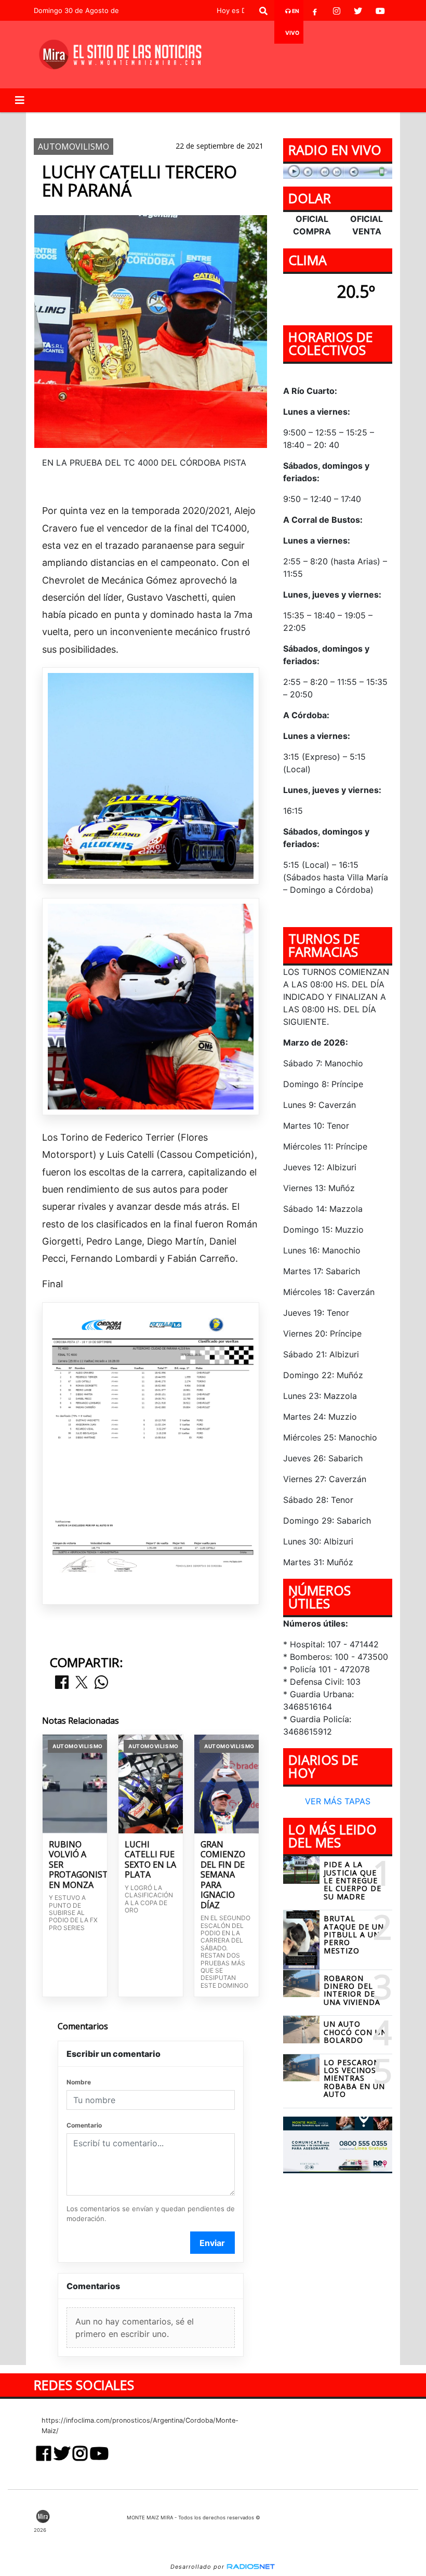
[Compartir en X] (82, 1683)
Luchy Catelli (121, 121)
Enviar (212, 2243)
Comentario (84, 2125)
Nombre (79, 2082)
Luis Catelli (185, 121)
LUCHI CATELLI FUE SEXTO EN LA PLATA (150, 1860)
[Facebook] (315, 11)
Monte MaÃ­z (307, 121)
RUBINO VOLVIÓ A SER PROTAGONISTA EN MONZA (75, 1865)
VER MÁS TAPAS (338, 1801)
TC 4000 (237, 121)
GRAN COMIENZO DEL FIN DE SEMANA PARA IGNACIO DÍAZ (223, 1875)
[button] (263, 11)
